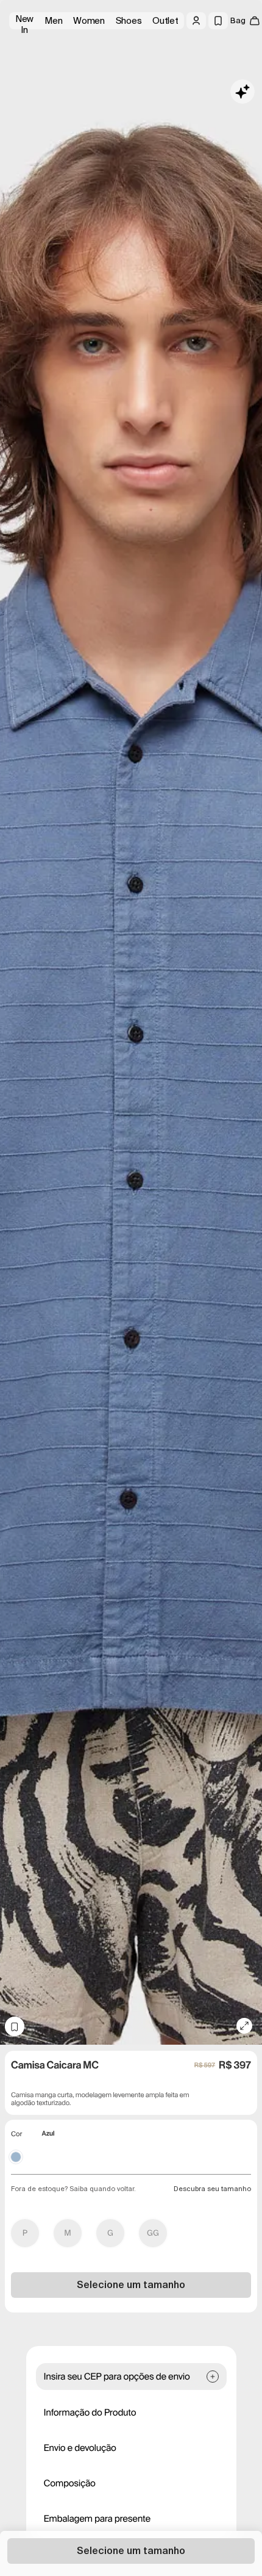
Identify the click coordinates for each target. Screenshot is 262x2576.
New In (24, 21)
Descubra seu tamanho (212, 2189)
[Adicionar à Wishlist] (15, 2026)
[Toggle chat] (243, 91)
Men (53, 21)
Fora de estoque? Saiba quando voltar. (73, 2189)
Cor (16, 2134)
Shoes (129, 21)
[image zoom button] (244, 2026)
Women (89, 21)
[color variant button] (16, 2157)
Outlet (165, 21)
